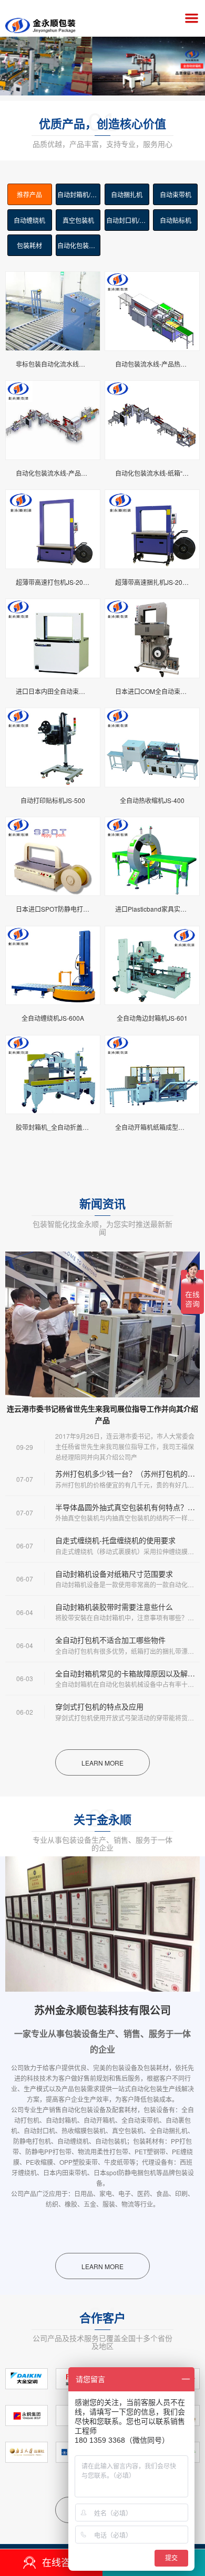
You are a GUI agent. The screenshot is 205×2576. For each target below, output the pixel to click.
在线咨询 (61, 2562)
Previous (16, 56)
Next (189, 56)
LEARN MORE (102, 1763)
